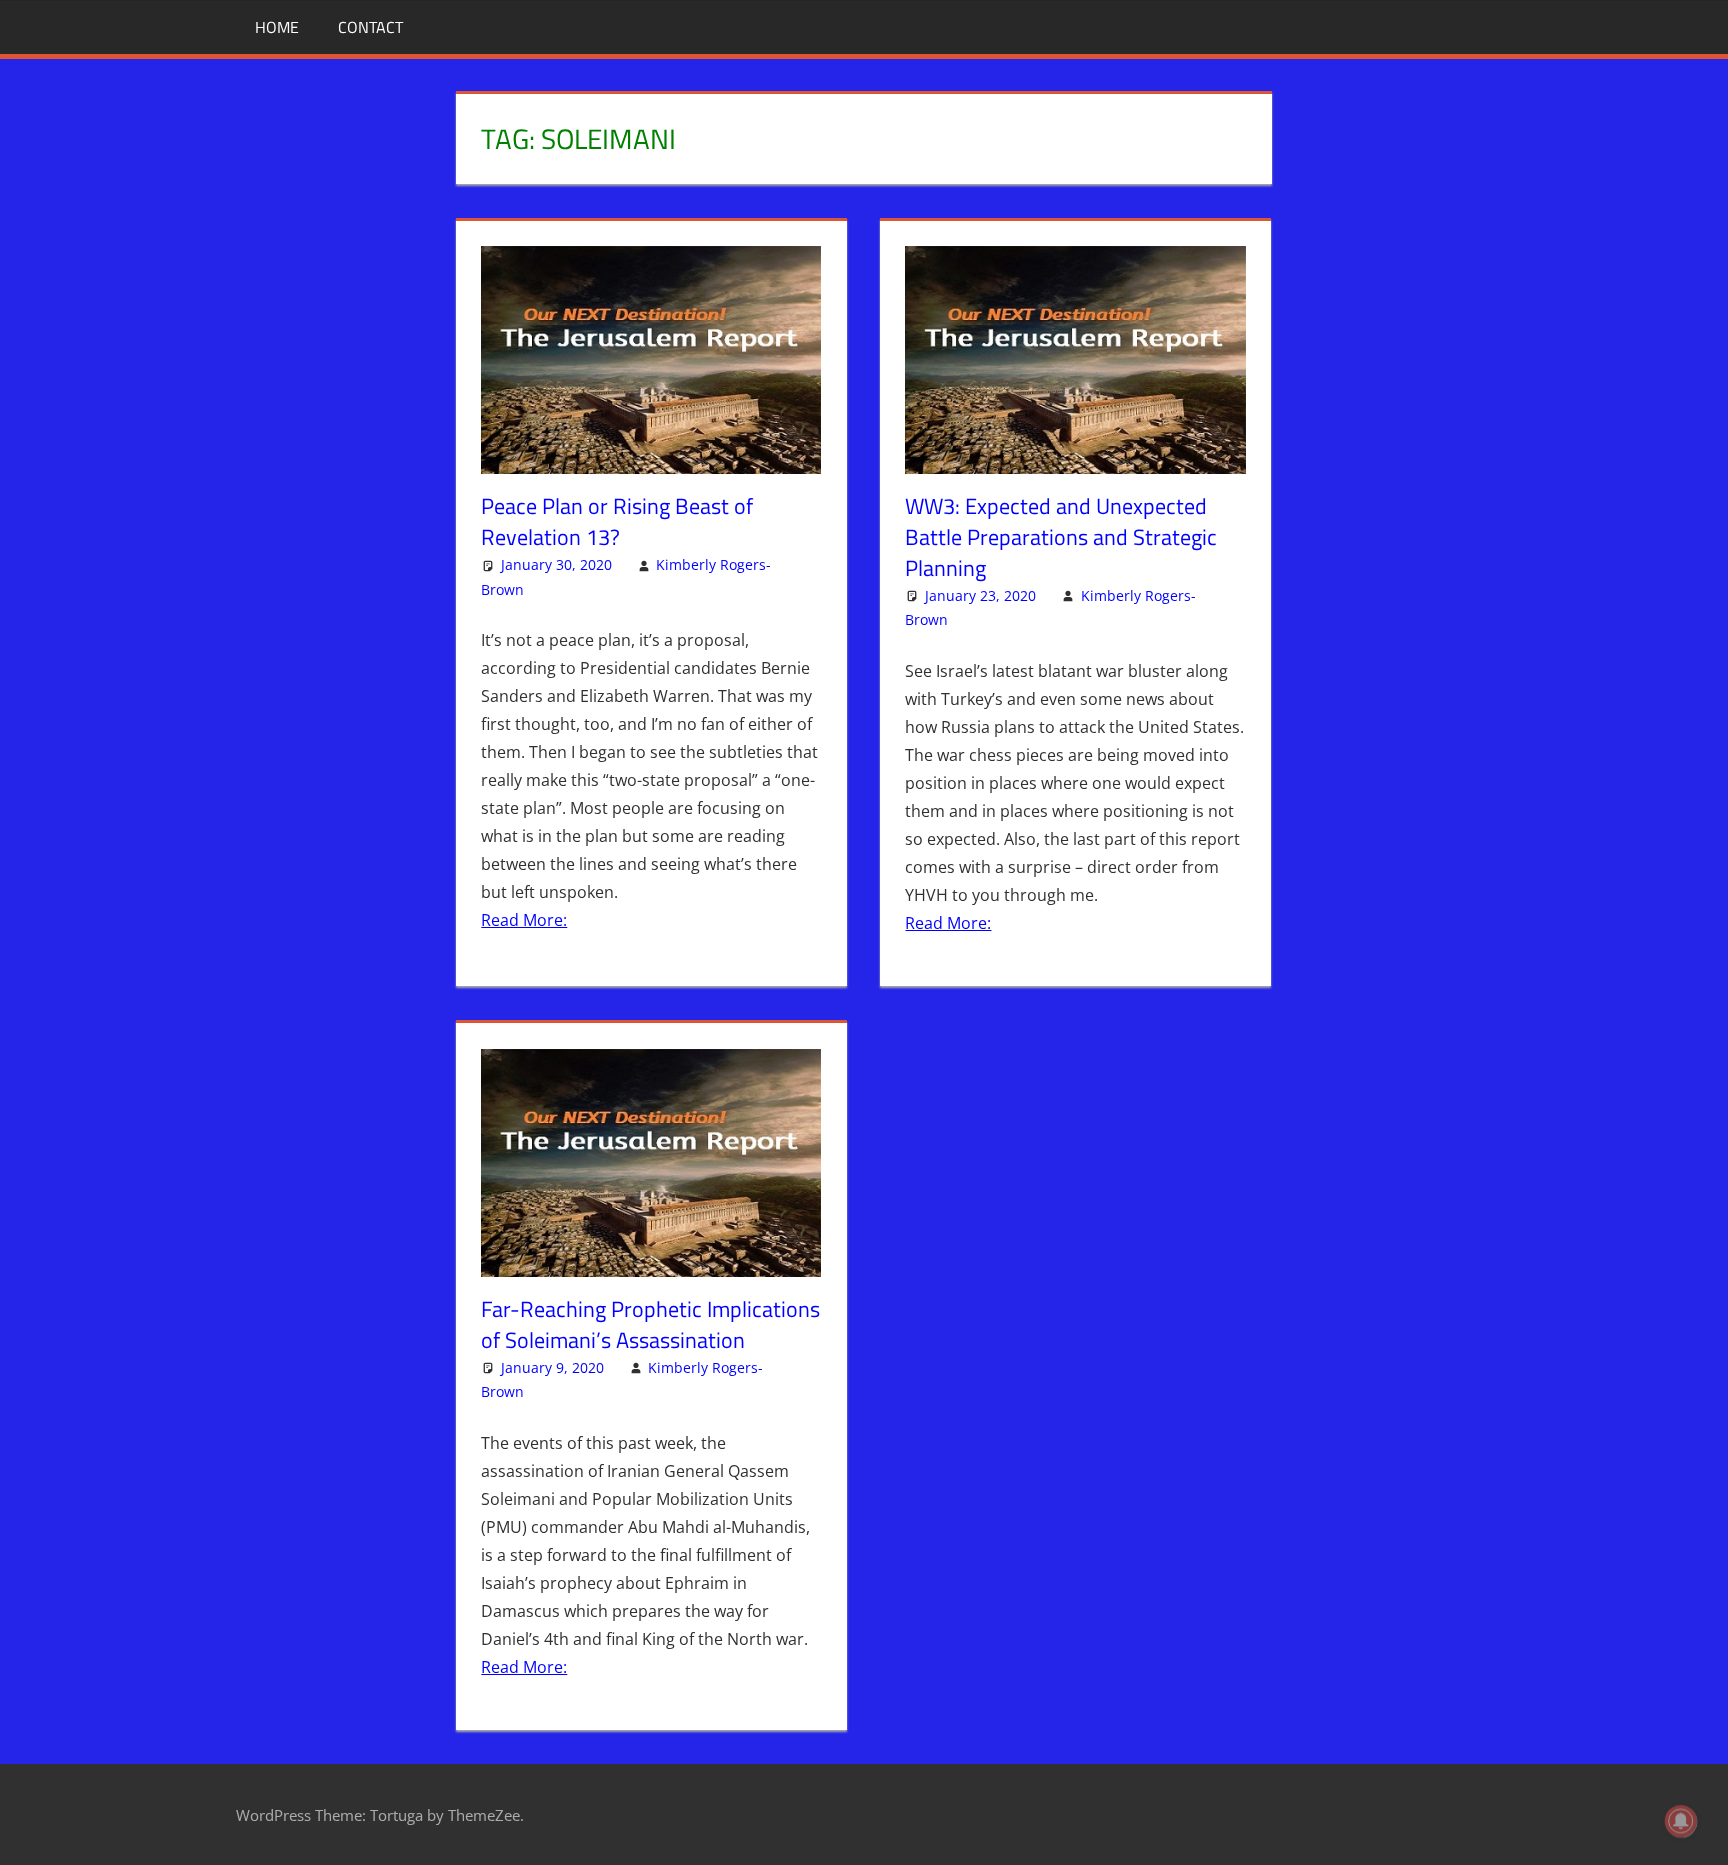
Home (277, 27)
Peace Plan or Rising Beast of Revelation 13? (617, 521)
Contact (370, 27)
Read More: (524, 920)
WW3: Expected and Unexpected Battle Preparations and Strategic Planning (1061, 537)
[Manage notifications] (1681, 1821)
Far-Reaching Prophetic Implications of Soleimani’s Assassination (650, 1324)
